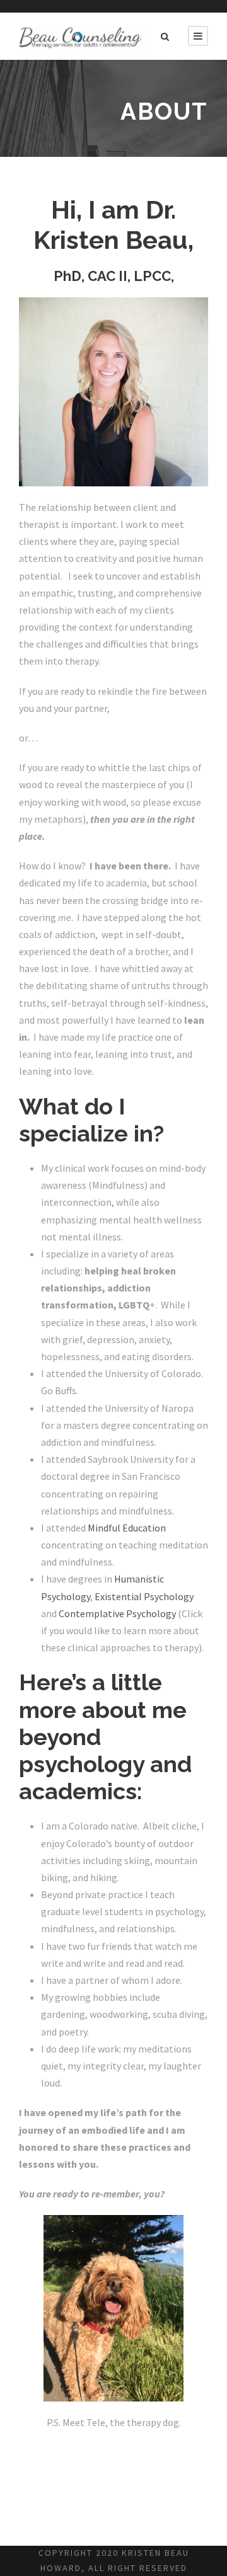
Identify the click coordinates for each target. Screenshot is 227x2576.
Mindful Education (127, 1528)
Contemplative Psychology (117, 1613)
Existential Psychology (144, 1596)
